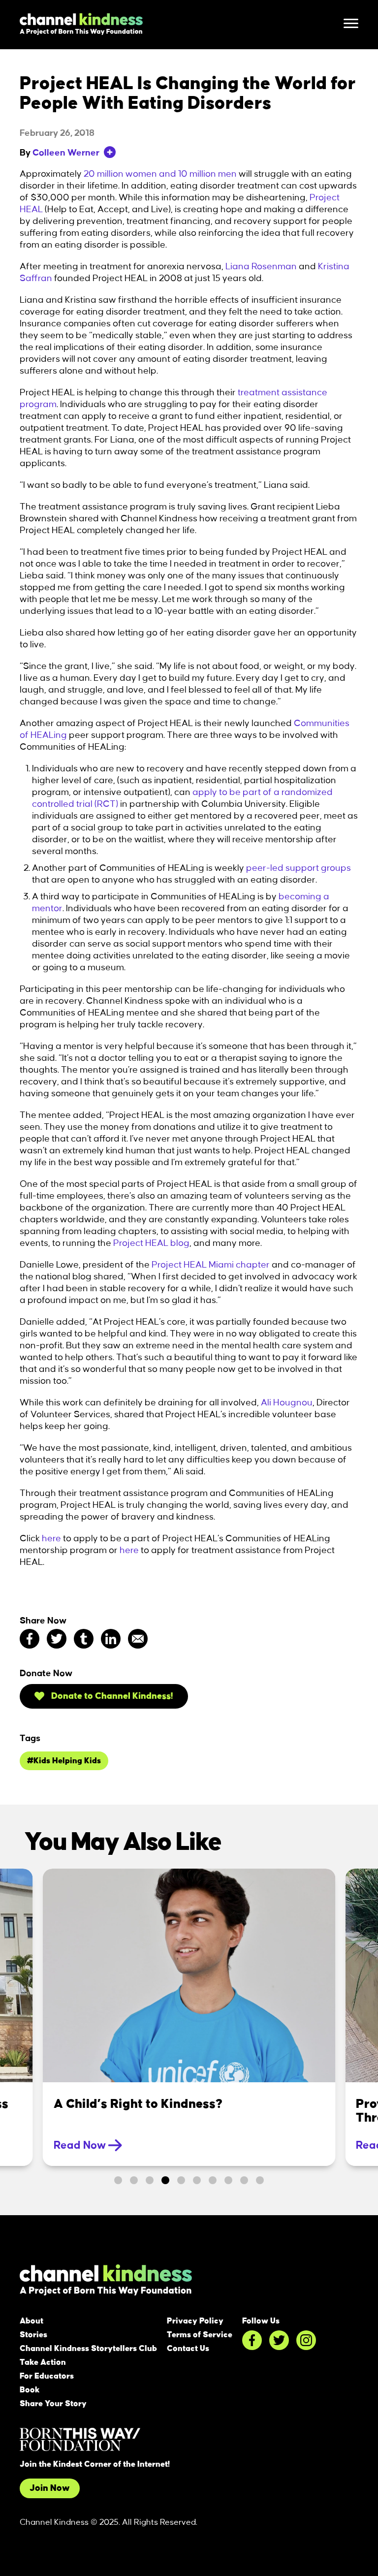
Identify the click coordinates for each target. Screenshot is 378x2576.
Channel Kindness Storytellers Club (88, 2349)
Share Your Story (53, 2404)
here (51, 1539)
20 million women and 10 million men (160, 174)
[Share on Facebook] (30, 1639)
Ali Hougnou (287, 1403)
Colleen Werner (66, 153)
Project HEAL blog (151, 1243)
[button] (118, 2180)
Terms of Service (200, 2335)
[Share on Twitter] (57, 1639)
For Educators (47, 2376)
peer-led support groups (299, 868)
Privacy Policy (195, 2321)
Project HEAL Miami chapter (211, 1265)
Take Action (43, 2362)
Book (30, 2390)
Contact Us (188, 2349)
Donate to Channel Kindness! (111, 1696)
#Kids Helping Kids (64, 1761)
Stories (33, 2335)
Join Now (50, 2488)
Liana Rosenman (261, 267)
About (31, 2321)
